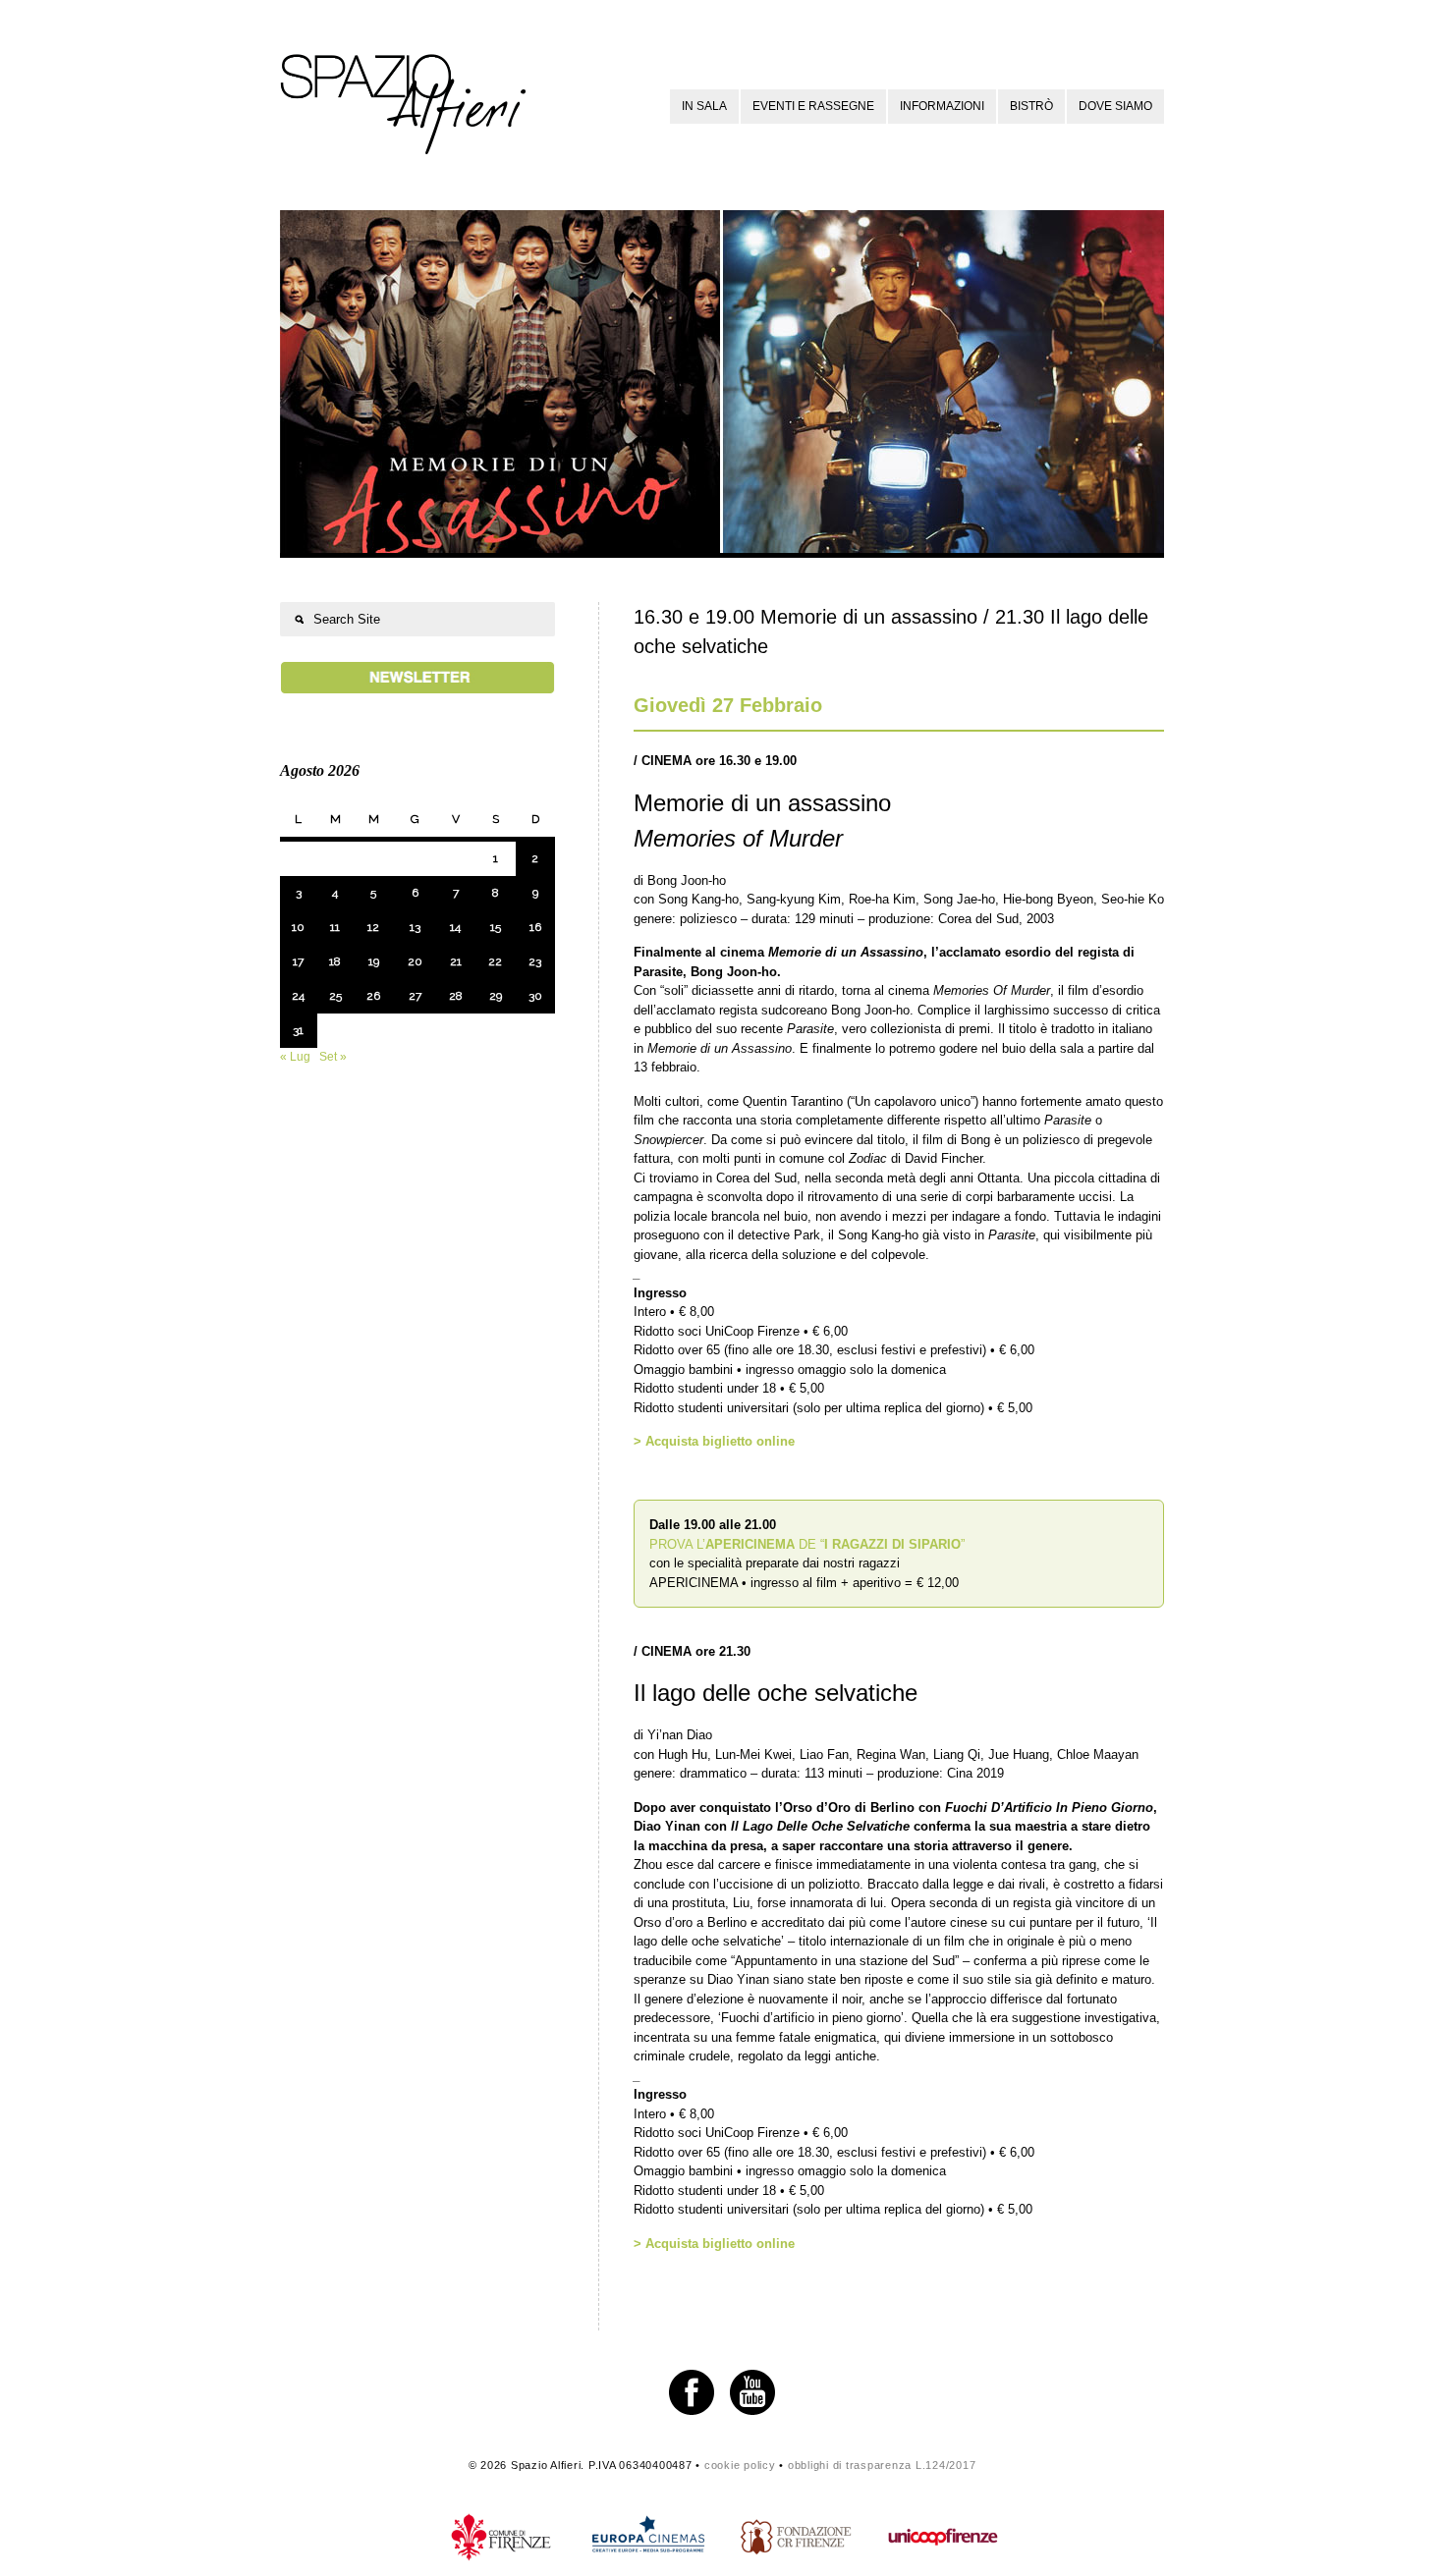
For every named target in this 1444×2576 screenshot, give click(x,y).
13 (415, 927)
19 (374, 961)
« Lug (295, 1057)
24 (298, 996)
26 (373, 996)
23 (535, 961)
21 (456, 961)
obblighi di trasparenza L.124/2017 (882, 2465)
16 (535, 927)
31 (298, 1030)
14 (455, 927)
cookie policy (740, 2465)
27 (415, 996)
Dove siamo (1115, 106)
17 (298, 961)
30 (535, 996)
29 (496, 996)
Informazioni (942, 106)
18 (335, 961)
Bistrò (1031, 106)
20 (415, 961)
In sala (704, 106)
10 (298, 927)
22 (495, 961)
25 (335, 996)
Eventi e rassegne (813, 106)
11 (335, 927)
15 (496, 927)
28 (456, 996)
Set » (333, 1057)
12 (373, 927)
